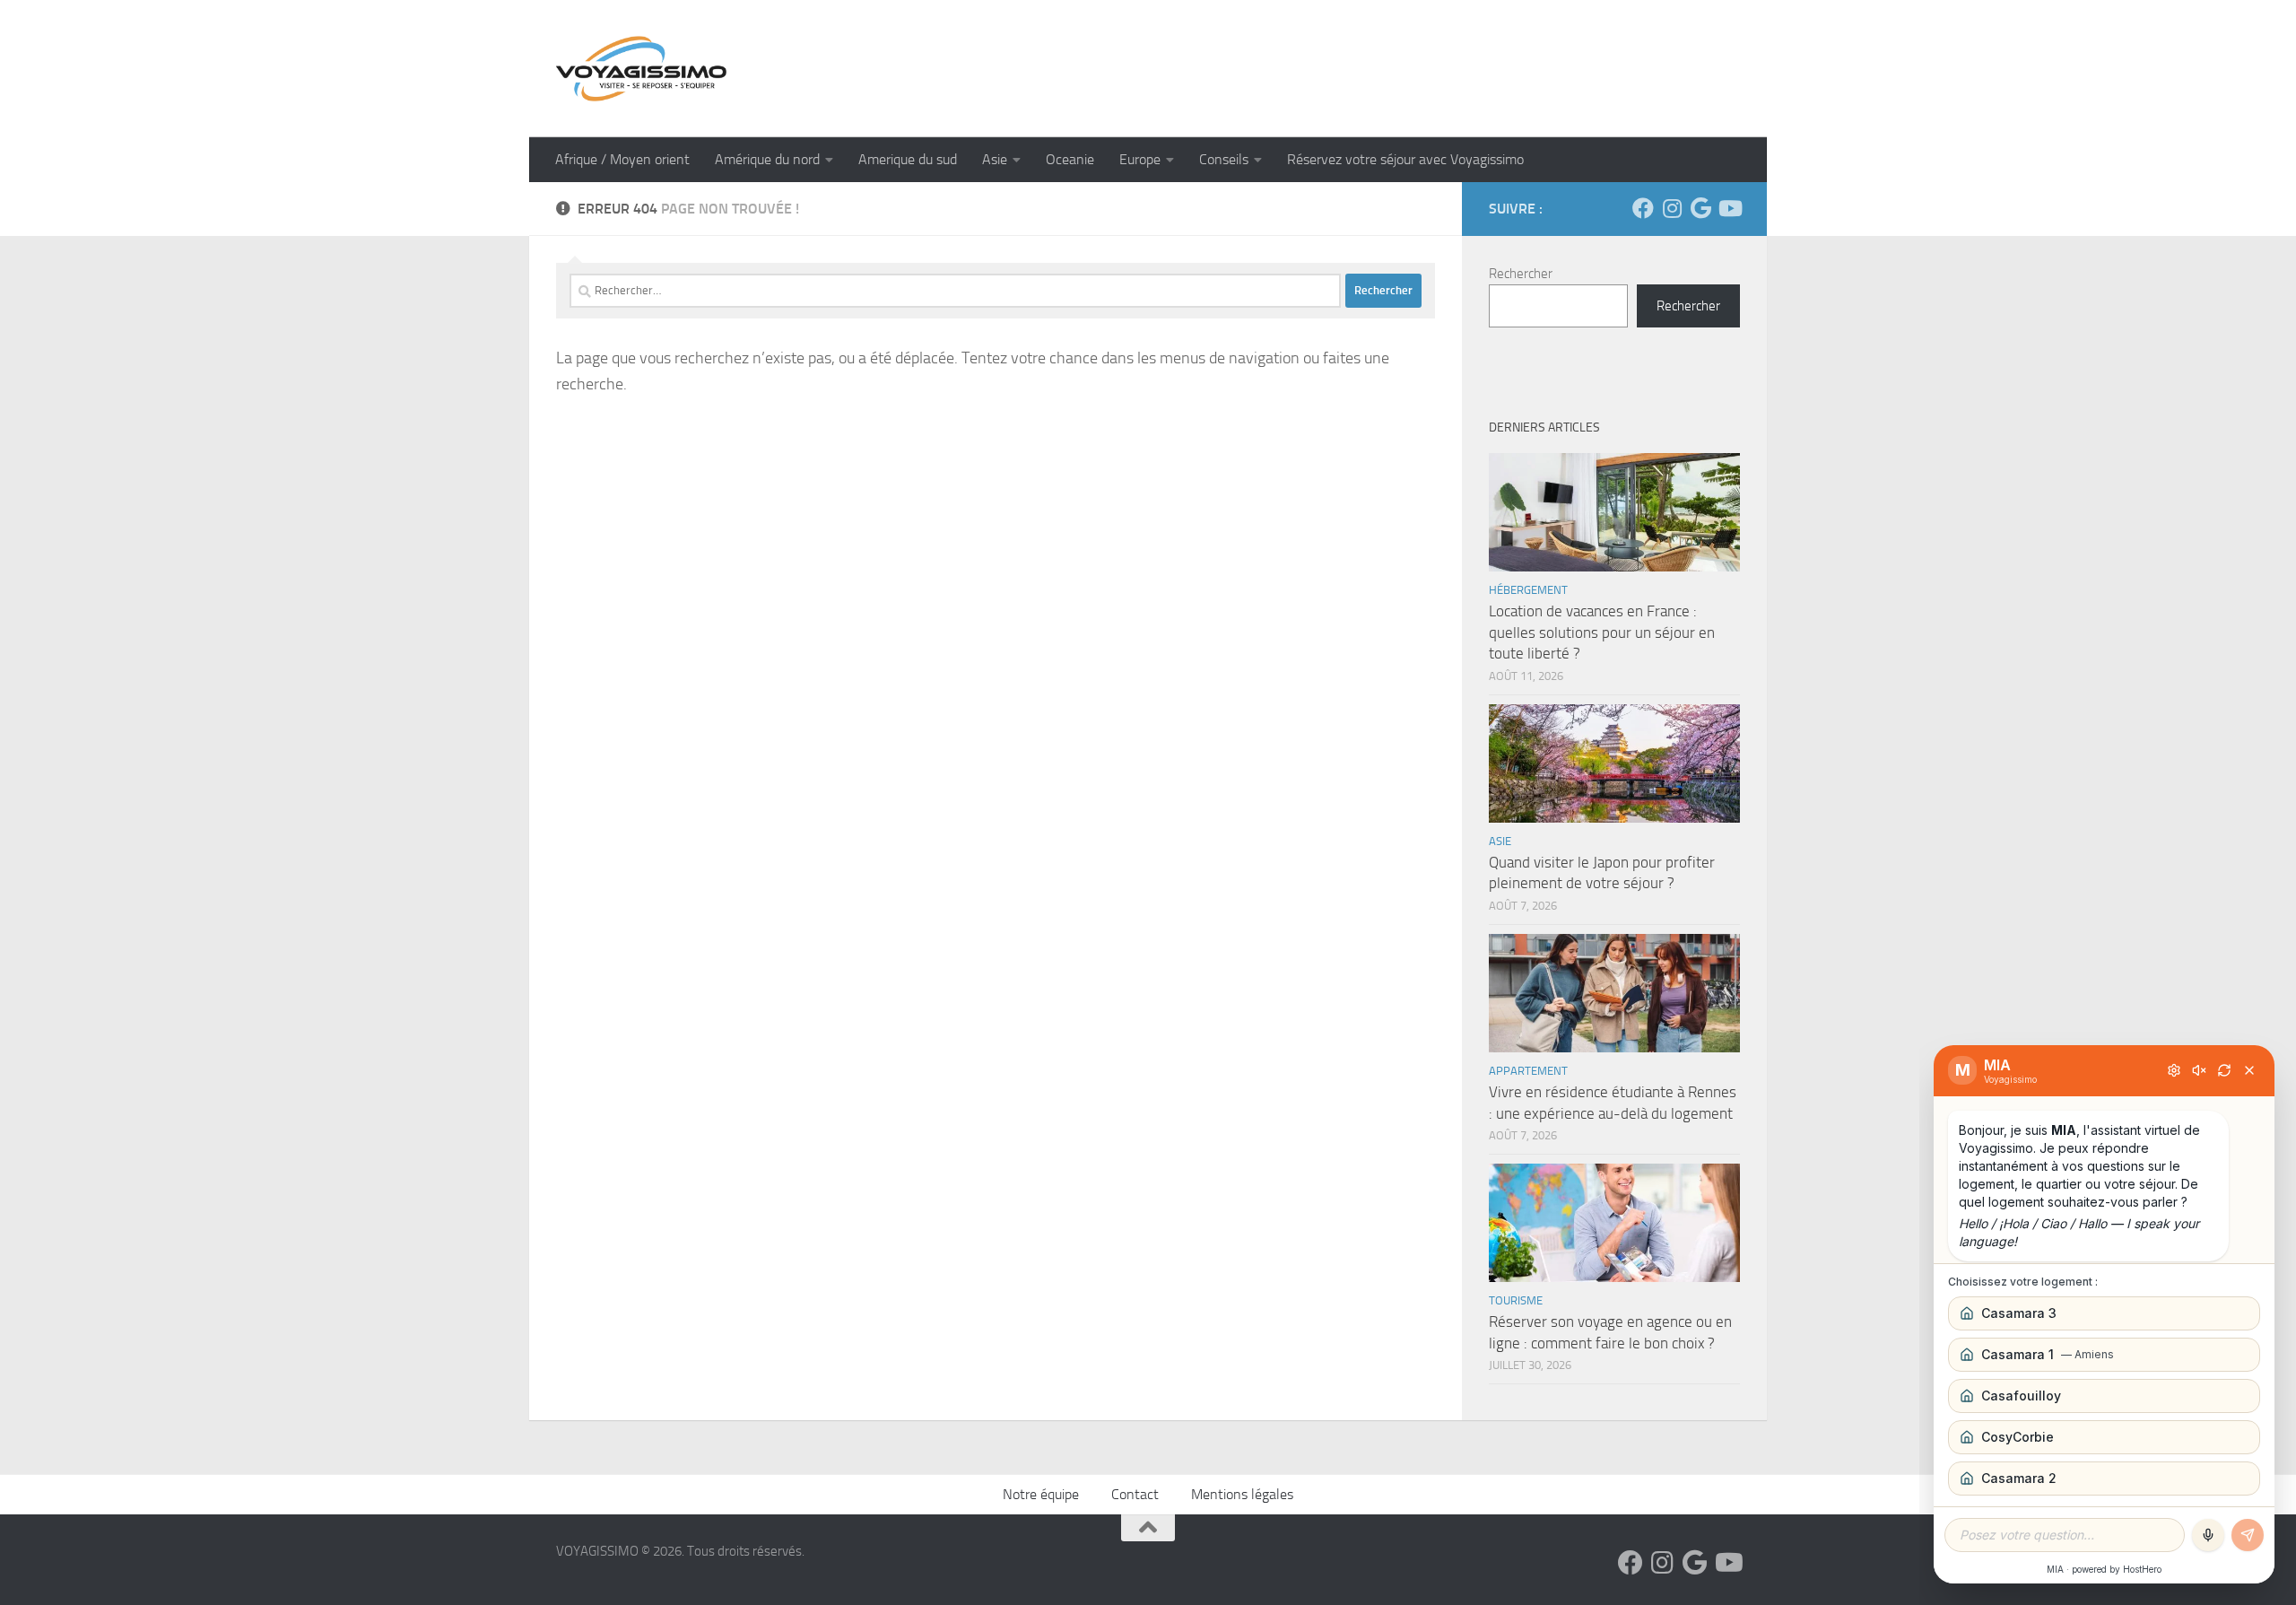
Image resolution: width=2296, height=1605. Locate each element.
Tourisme (1516, 1300)
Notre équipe (1041, 1494)
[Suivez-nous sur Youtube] (1729, 208)
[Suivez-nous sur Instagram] (1672, 208)
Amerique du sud (908, 159)
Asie (995, 159)
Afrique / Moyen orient (622, 159)
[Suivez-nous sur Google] (1700, 208)
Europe (1140, 159)
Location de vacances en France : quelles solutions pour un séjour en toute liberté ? (1602, 632)
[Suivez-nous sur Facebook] (1643, 208)
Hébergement (1528, 590)
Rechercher (1521, 274)
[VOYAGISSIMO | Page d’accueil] (641, 69)
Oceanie (1070, 159)
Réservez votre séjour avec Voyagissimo (1405, 159)
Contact (1135, 1494)
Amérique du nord (767, 159)
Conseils (1224, 159)
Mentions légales (1242, 1494)
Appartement (1528, 1071)
